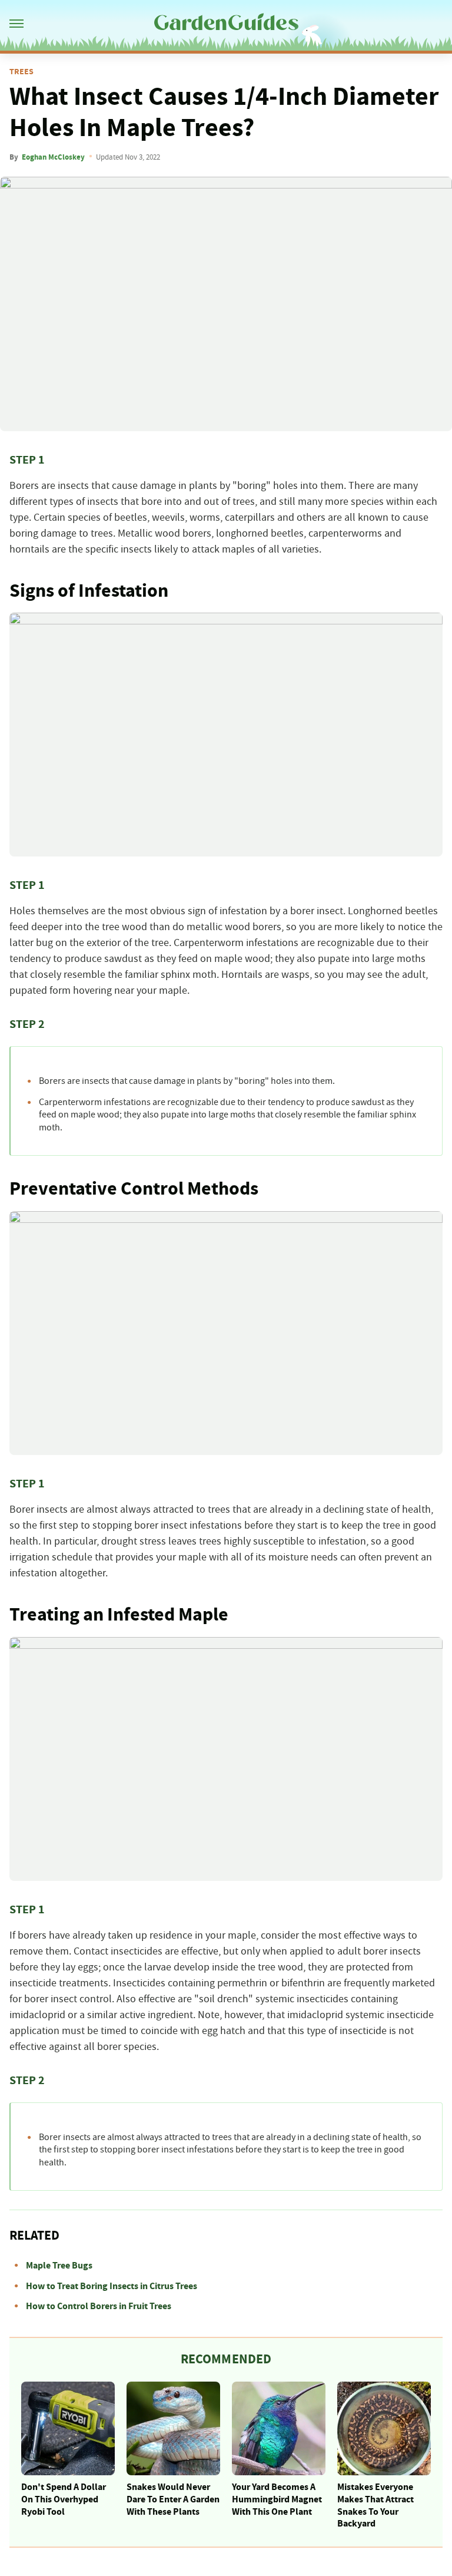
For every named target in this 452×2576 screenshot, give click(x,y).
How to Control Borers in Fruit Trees (99, 2306)
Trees (21, 72)
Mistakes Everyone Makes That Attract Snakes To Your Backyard (375, 2505)
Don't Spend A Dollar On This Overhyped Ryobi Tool (64, 2499)
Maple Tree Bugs (59, 2266)
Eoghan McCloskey (53, 157)
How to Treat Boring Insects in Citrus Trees (112, 2286)
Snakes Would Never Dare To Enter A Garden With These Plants (173, 2499)
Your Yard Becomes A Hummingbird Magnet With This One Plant (277, 2499)
